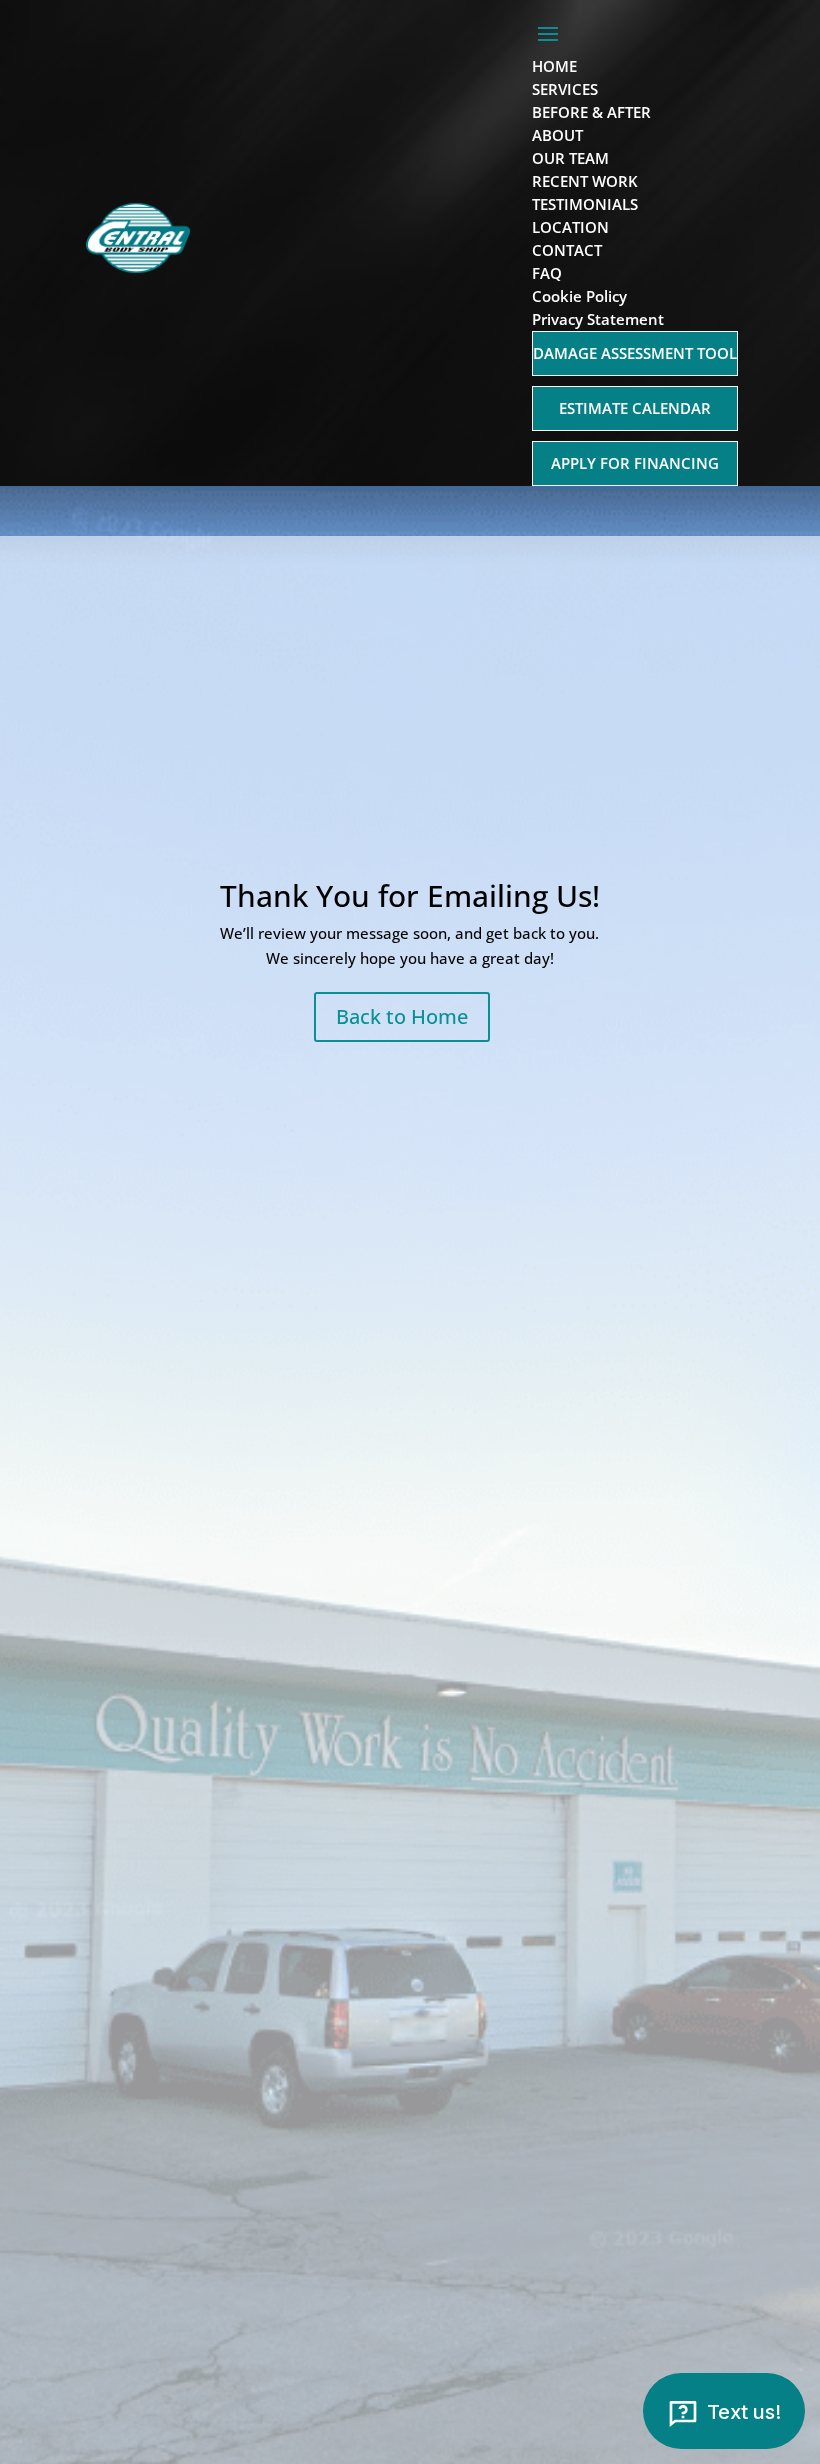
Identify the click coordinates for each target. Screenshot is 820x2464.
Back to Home (402, 1016)
